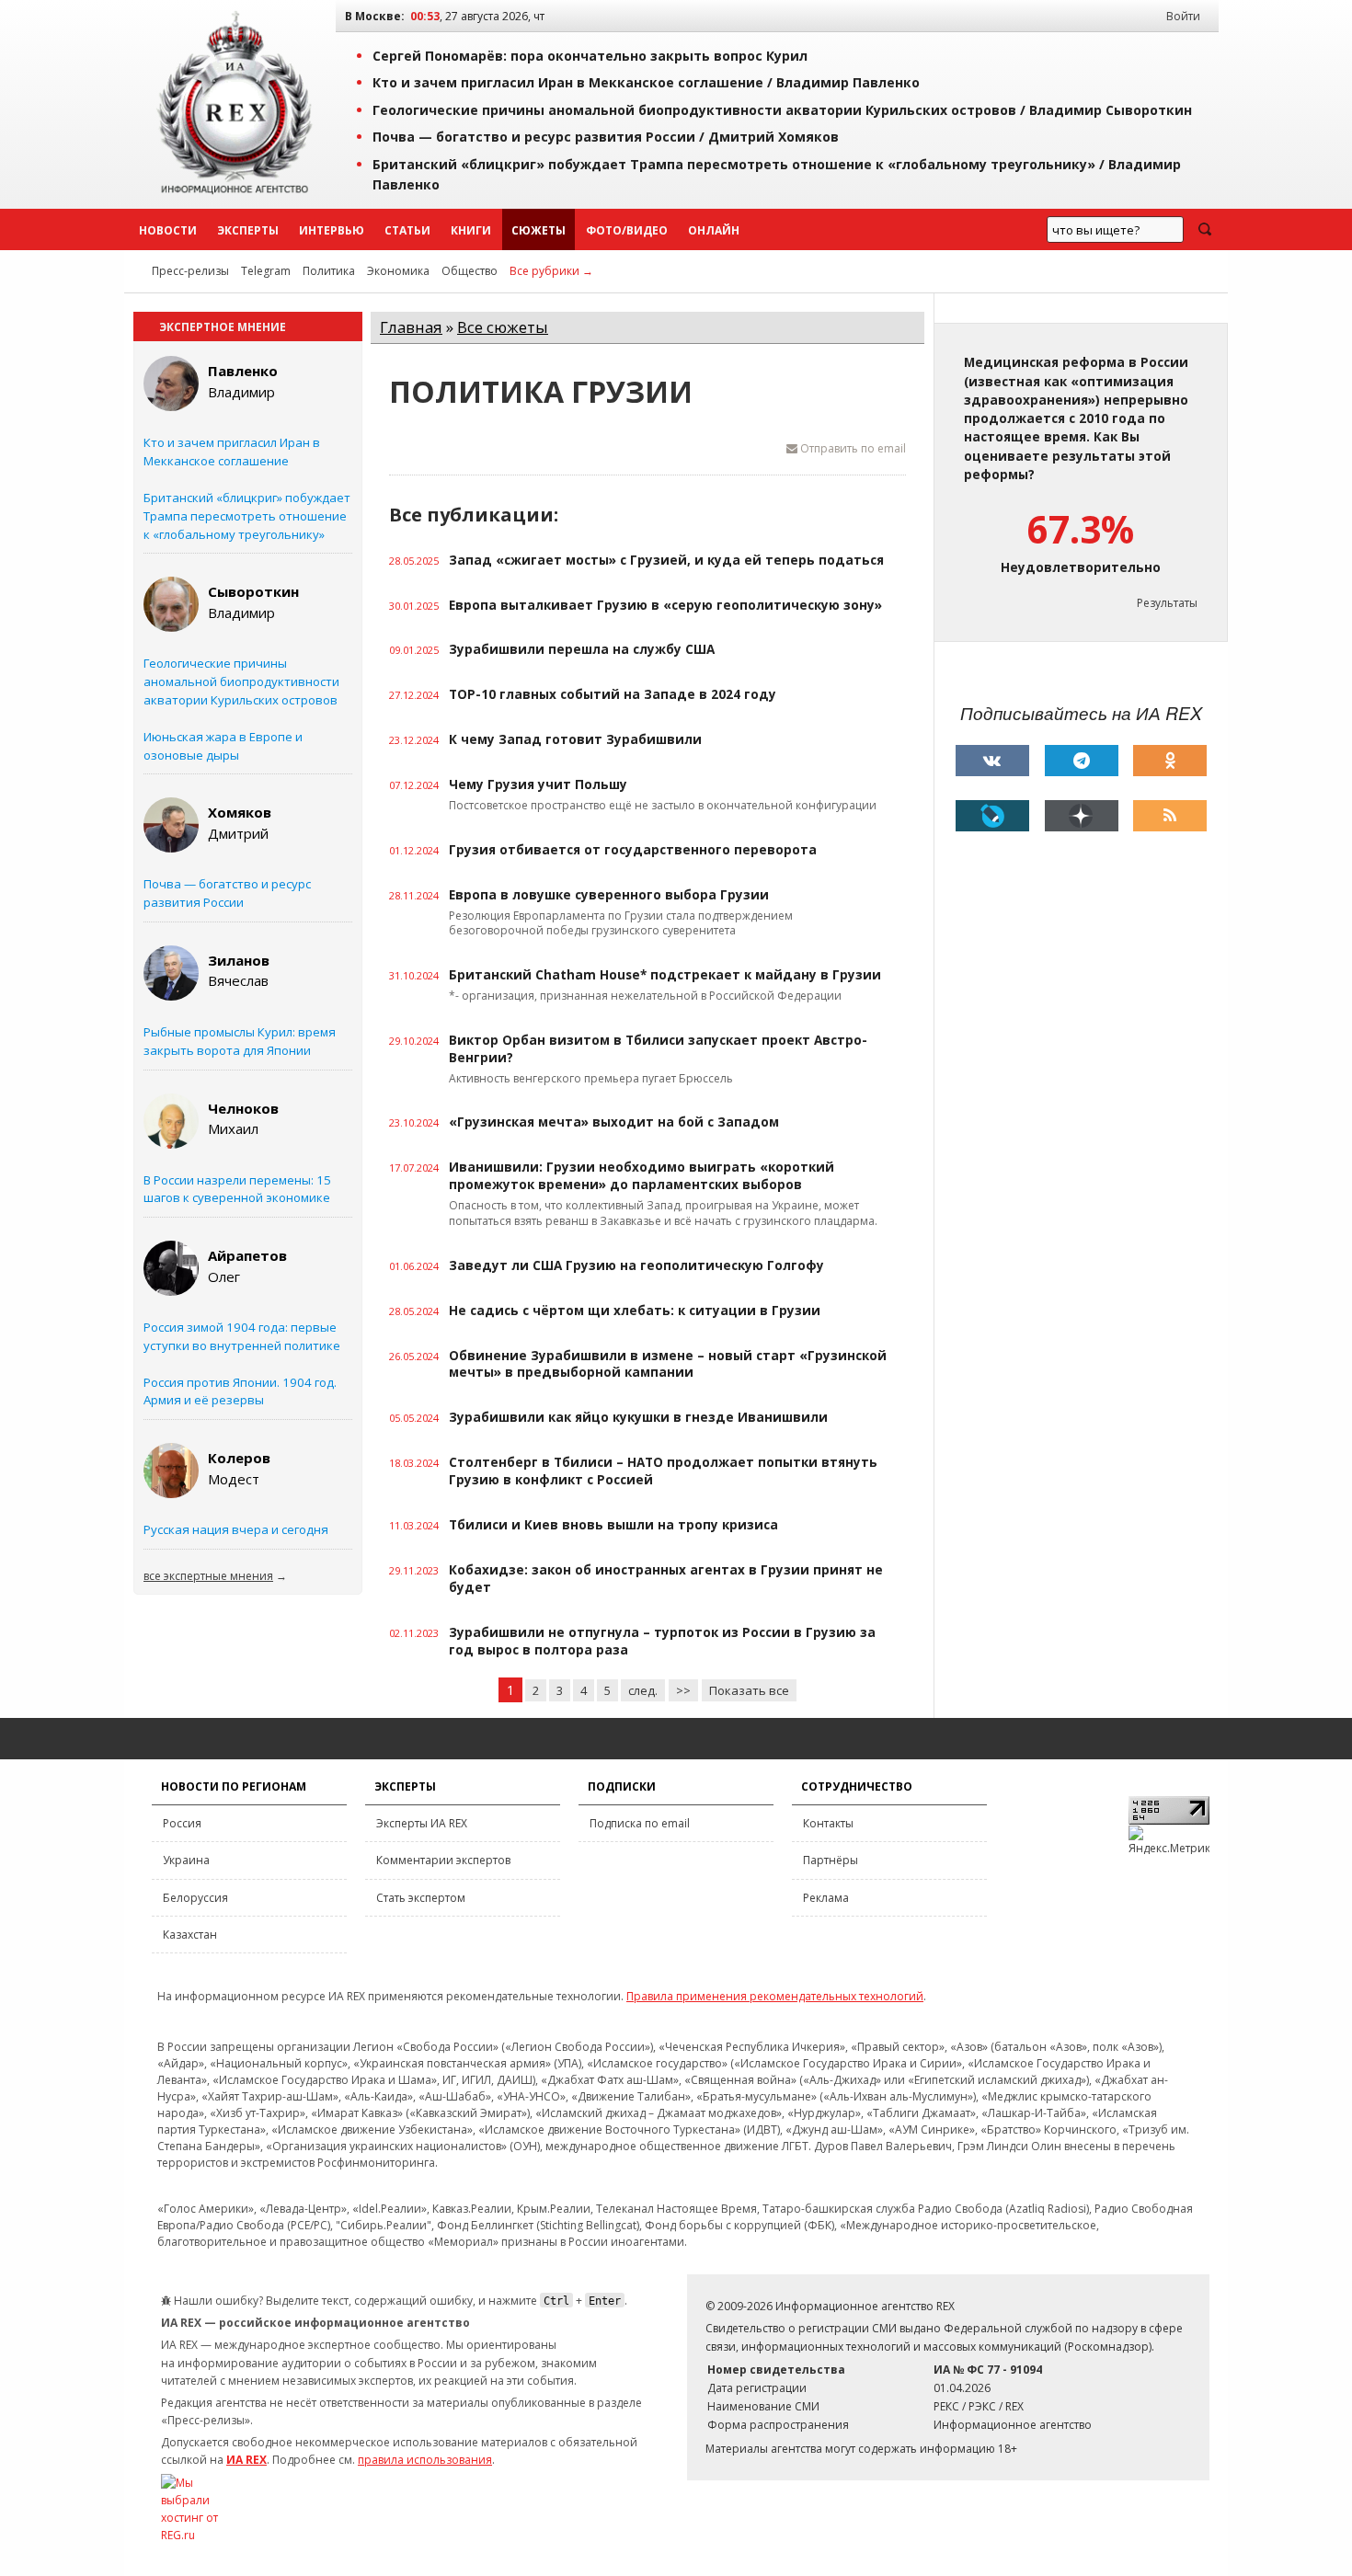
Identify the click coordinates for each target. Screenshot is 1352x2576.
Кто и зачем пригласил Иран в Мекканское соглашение (232, 452)
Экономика (398, 271)
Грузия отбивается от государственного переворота (633, 850)
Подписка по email (640, 1823)
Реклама (826, 1898)
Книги (471, 230)
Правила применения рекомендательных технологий (775, 1996)
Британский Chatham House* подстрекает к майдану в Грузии (665, 975)
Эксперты (248, 230)
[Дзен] (1082, 816)
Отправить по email (852, 448)
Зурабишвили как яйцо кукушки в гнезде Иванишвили (638, 1417)
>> (683, 1690)
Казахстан (190, 1935)
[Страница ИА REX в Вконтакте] (992, 761)
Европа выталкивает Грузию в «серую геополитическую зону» (665, 605)
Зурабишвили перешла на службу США (582, 649)
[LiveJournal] (992, 816)
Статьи (407, 230)
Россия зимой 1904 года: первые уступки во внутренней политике (242, 1336)
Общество (470, 271)
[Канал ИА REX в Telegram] (1082, 761)
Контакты (828, 1823)
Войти (1183, 16)
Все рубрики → (551, 271)
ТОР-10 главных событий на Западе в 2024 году (613, 694)
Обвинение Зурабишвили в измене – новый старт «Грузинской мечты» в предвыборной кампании (668, 1364)
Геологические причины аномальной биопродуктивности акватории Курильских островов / (782, 110)
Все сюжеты (503, 327)
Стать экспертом (421, 1898)
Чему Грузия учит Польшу (538, 784)
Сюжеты (539, 230)
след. (643, 1690)
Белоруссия (195, 1898)
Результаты (1167, 603)
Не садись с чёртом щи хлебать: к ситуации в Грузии (635, 1311)
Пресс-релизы (190, 271)
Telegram (266, 271)
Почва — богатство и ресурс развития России (227, 893)
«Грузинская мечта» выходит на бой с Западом (614, 1122)
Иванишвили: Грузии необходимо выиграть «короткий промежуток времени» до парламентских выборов (642, 1176)
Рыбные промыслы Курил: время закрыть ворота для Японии (240, 1041)
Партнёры (831, 1860)
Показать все (749, 1690)
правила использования (425, 2460)
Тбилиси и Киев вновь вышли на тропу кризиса (613, 1525)
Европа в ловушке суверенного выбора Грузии (609, 895)
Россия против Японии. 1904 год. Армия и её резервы (240, 1391)
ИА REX (246, 2460)
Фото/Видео (627, 230)
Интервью (332, 230)
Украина (186, 1860)
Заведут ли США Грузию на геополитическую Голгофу (636, 1265)
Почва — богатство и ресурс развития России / (606, 137)
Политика (329, 271)
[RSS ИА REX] (1170, 816)
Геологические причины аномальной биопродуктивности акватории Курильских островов (241, 681)
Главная (411, 327)
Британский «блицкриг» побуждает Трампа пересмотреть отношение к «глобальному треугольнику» (247, 516)
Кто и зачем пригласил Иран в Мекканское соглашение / (646, 82)
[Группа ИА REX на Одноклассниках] (1170, 761)
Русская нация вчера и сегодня (236, 1529)
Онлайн (714, 230)
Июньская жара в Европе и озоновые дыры (223, 746)
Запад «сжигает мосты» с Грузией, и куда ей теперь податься (666, 560)
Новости (168, 230)
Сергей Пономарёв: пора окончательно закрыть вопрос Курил (590, 56)
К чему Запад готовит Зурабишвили (575, 739)
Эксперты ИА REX (422, 1823)
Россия (182, 1823)
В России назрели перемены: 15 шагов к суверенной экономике (237, 1189)
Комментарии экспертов (443, 1860)
